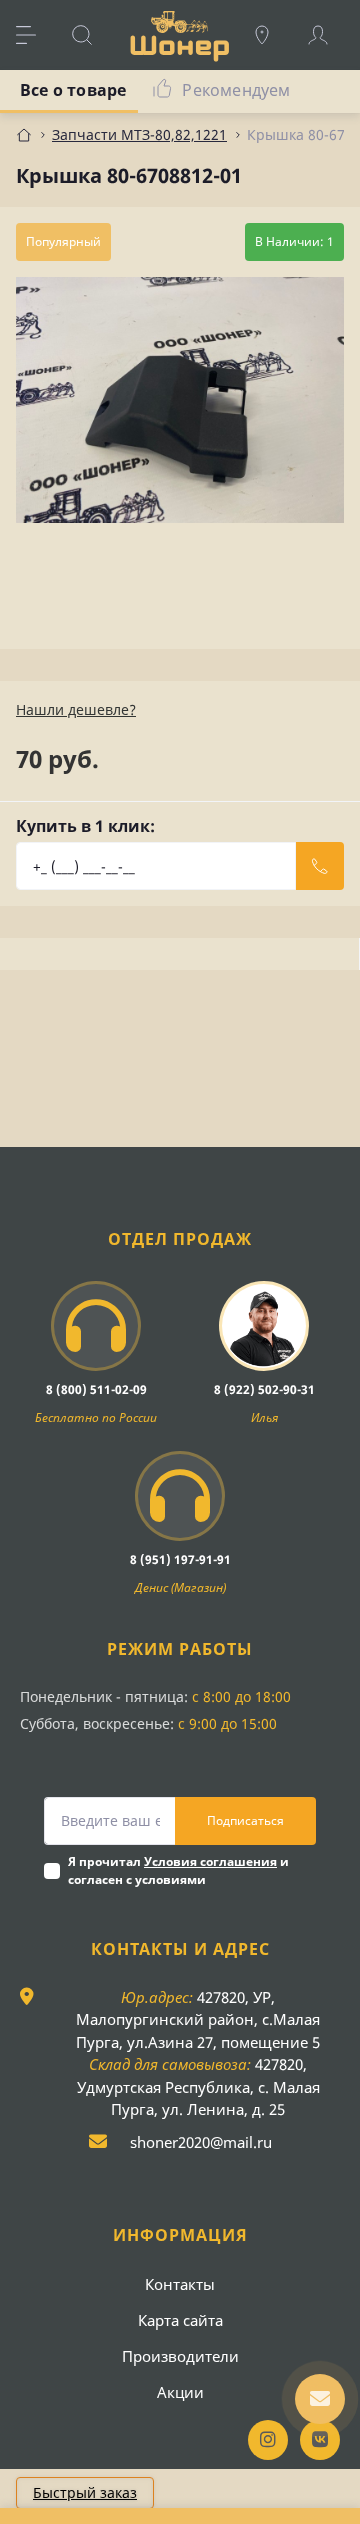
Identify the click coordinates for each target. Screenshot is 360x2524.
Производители (180, 2356)
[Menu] (36, 35)
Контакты (180, 2284)
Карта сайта (180, 2320)
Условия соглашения (210, 1861)
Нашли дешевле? (76, 709)
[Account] (328, 35)
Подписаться (245, 1820)
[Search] (92, 35)
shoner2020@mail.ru (201, 2142)
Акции (180, 2392)
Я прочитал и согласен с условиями (178, 1870)
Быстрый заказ (85, 2492)
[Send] (320, 866)
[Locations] (272, 35)
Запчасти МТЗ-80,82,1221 (139, 134)
